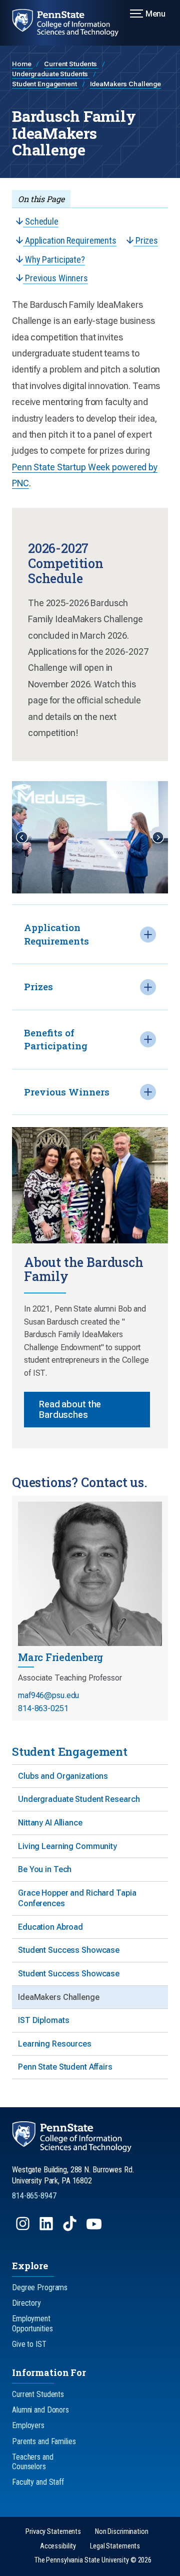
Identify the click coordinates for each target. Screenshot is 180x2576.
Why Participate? (54, 259)
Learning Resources (55, 2044)
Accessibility (58, 2546)
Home (22, 64)
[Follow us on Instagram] (24, 2228)
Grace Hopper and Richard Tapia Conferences (77, 1898)
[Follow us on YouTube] (95, 2228)
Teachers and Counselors (33, 2462)
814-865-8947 (34, 2196)
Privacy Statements (53, 2532)
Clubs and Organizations (63, 1776)
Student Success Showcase (69, 1950)
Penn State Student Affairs (65, 2067)
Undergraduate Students (51, 74)
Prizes (146, 240)
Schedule (41, 221)
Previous (22, 837)
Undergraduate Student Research (79, 1799)
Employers (28, 2425)
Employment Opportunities (32, 2323)
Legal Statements (115, 2546)
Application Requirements (70, 240)
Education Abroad (50, 1927)
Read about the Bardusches (70, 1410)
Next (158, 837)
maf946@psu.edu (48, 1695)
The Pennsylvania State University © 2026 (93, 2560)
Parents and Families (44, 2441)
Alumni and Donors (40, 2410)
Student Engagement (45, 84)
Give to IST (29, 2344)
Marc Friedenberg (60, 1657)
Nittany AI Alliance (50, 1823)
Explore (30, 2266)
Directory (26, 2303)
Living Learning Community (67, 1846)
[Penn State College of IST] (71, 23)
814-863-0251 (43, 1708)
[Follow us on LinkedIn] (47, 2228)
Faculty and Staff (38, 2482)
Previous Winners (55, 278)
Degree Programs (40, 2287)
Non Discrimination (122, 2532)
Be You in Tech (45, 1869)
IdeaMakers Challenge (126, 84)
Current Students (71, 64)
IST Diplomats (43, 2020)
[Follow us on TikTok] (71, 2228)
